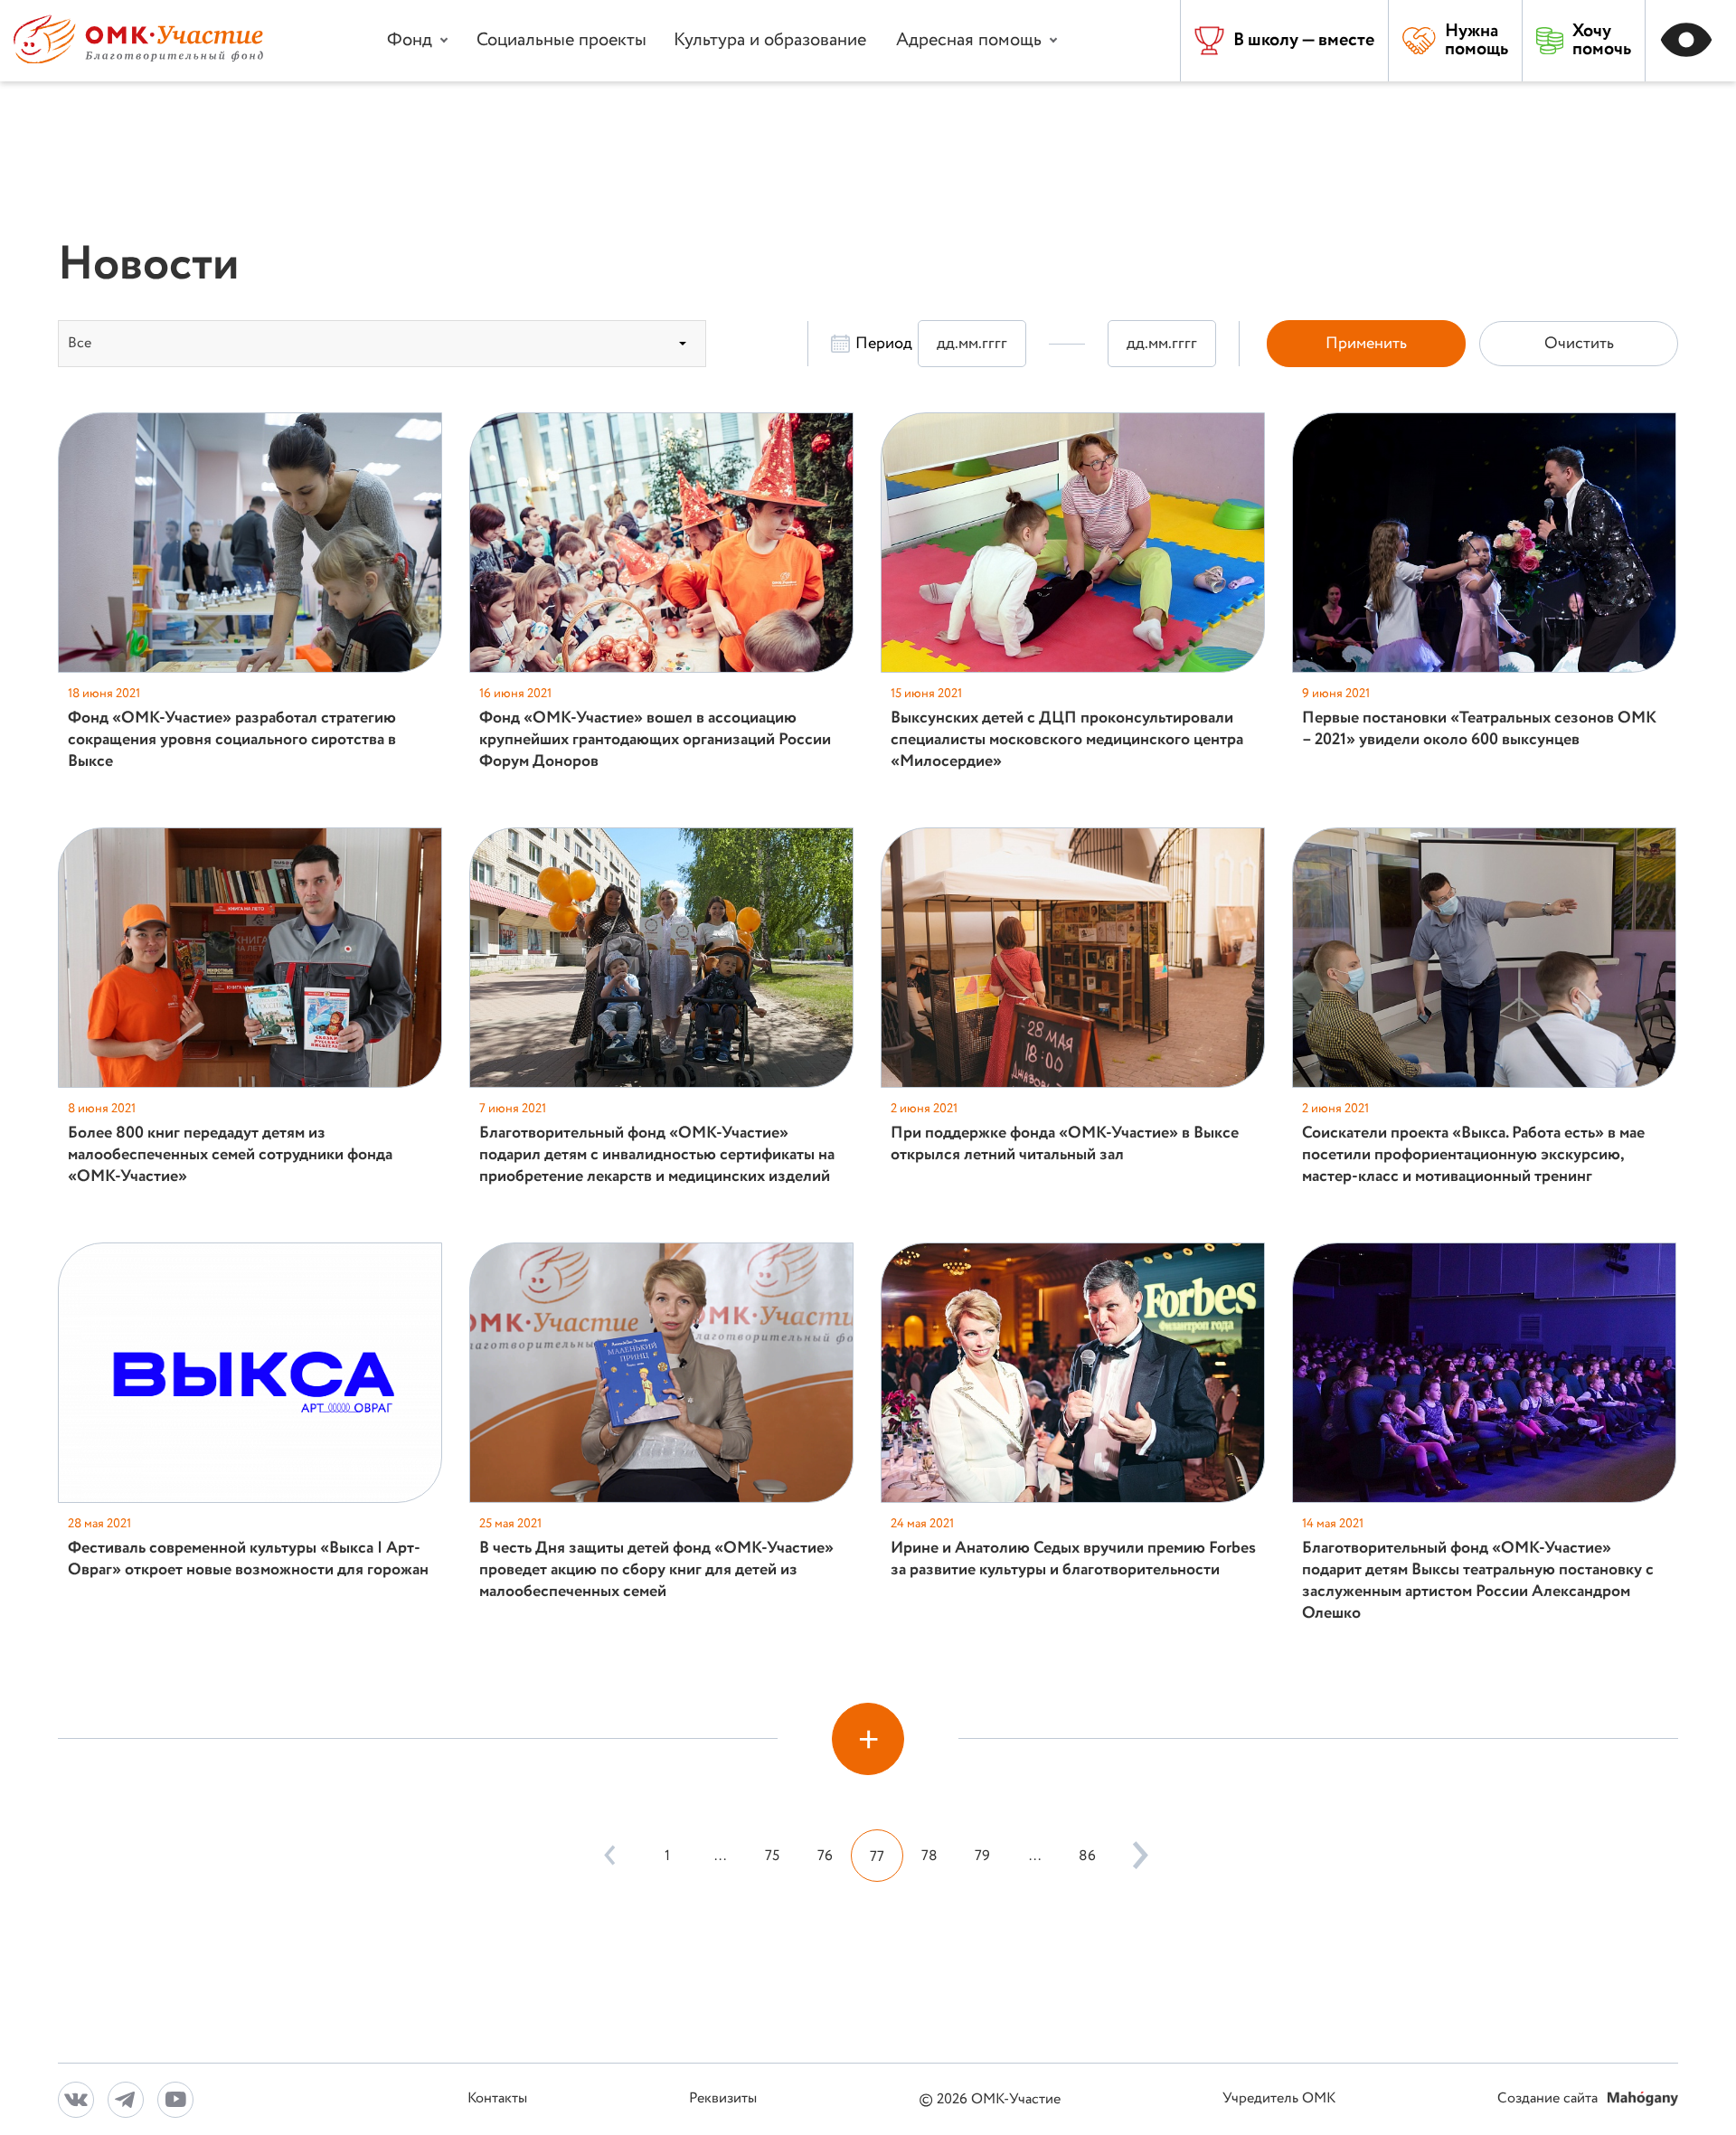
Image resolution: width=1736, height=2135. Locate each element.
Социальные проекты (561, 40)
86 (1087, 1856)
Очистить (1579, 344)
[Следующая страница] (1136, 1856)
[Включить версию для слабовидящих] (1691, 41)
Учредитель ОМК (1279, 2099)
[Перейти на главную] (138, 59)
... (720, 1856)
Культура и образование (770, 40)
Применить (1366, 344)
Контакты (497, 2099)
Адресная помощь (969, 40)
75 (772, 1856)
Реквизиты (723, 2099)
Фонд (410, 40)
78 (929, 1856)
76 (825, 1856)
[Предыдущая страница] (609, 1856)
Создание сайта (1549, 2099)
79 (982, 1856)
